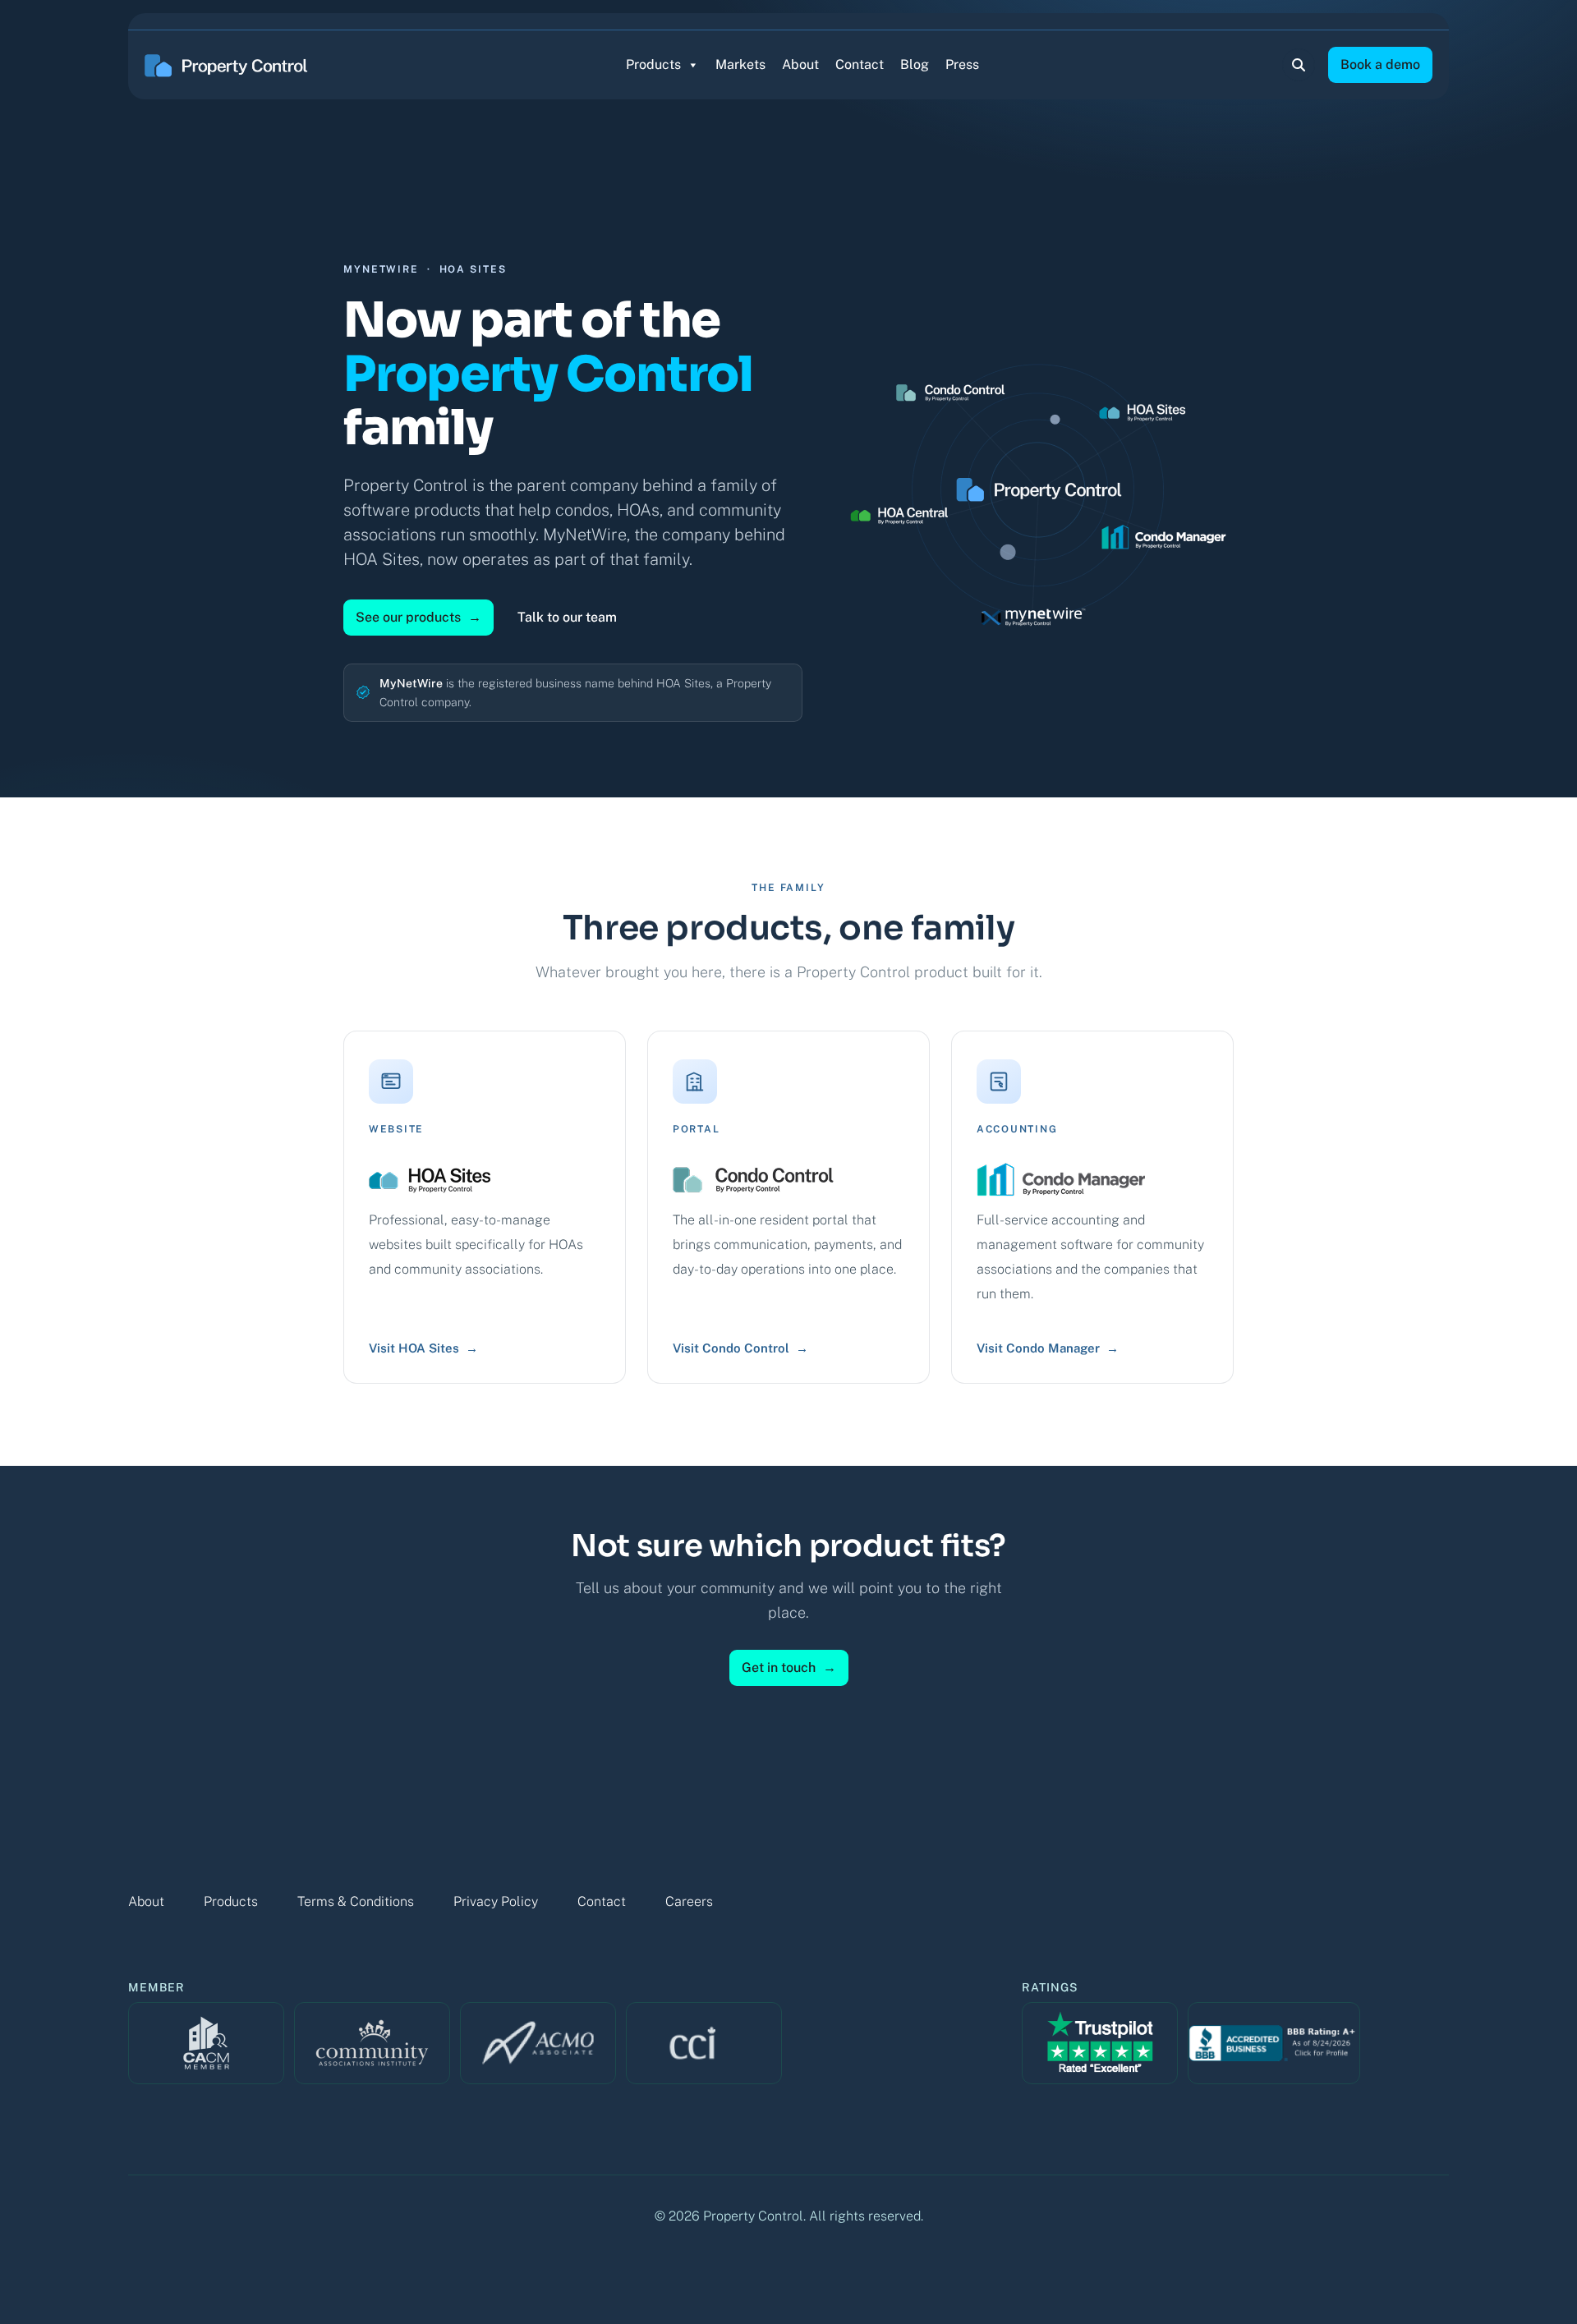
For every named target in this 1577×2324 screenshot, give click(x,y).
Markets (740, 64)
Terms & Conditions (356, 1901)
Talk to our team (567, 617)
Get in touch (789, 1667)
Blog (915, 64)
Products (653, 64)
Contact (860, 64)
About (800, 64)
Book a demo (1380, 64)
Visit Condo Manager (1048, 1348)
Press (962, 64)
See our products (418, 617)
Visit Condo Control (740, 1348)
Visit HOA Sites (423, 1348)
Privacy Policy (496, 1901)
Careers (689, 1901)
